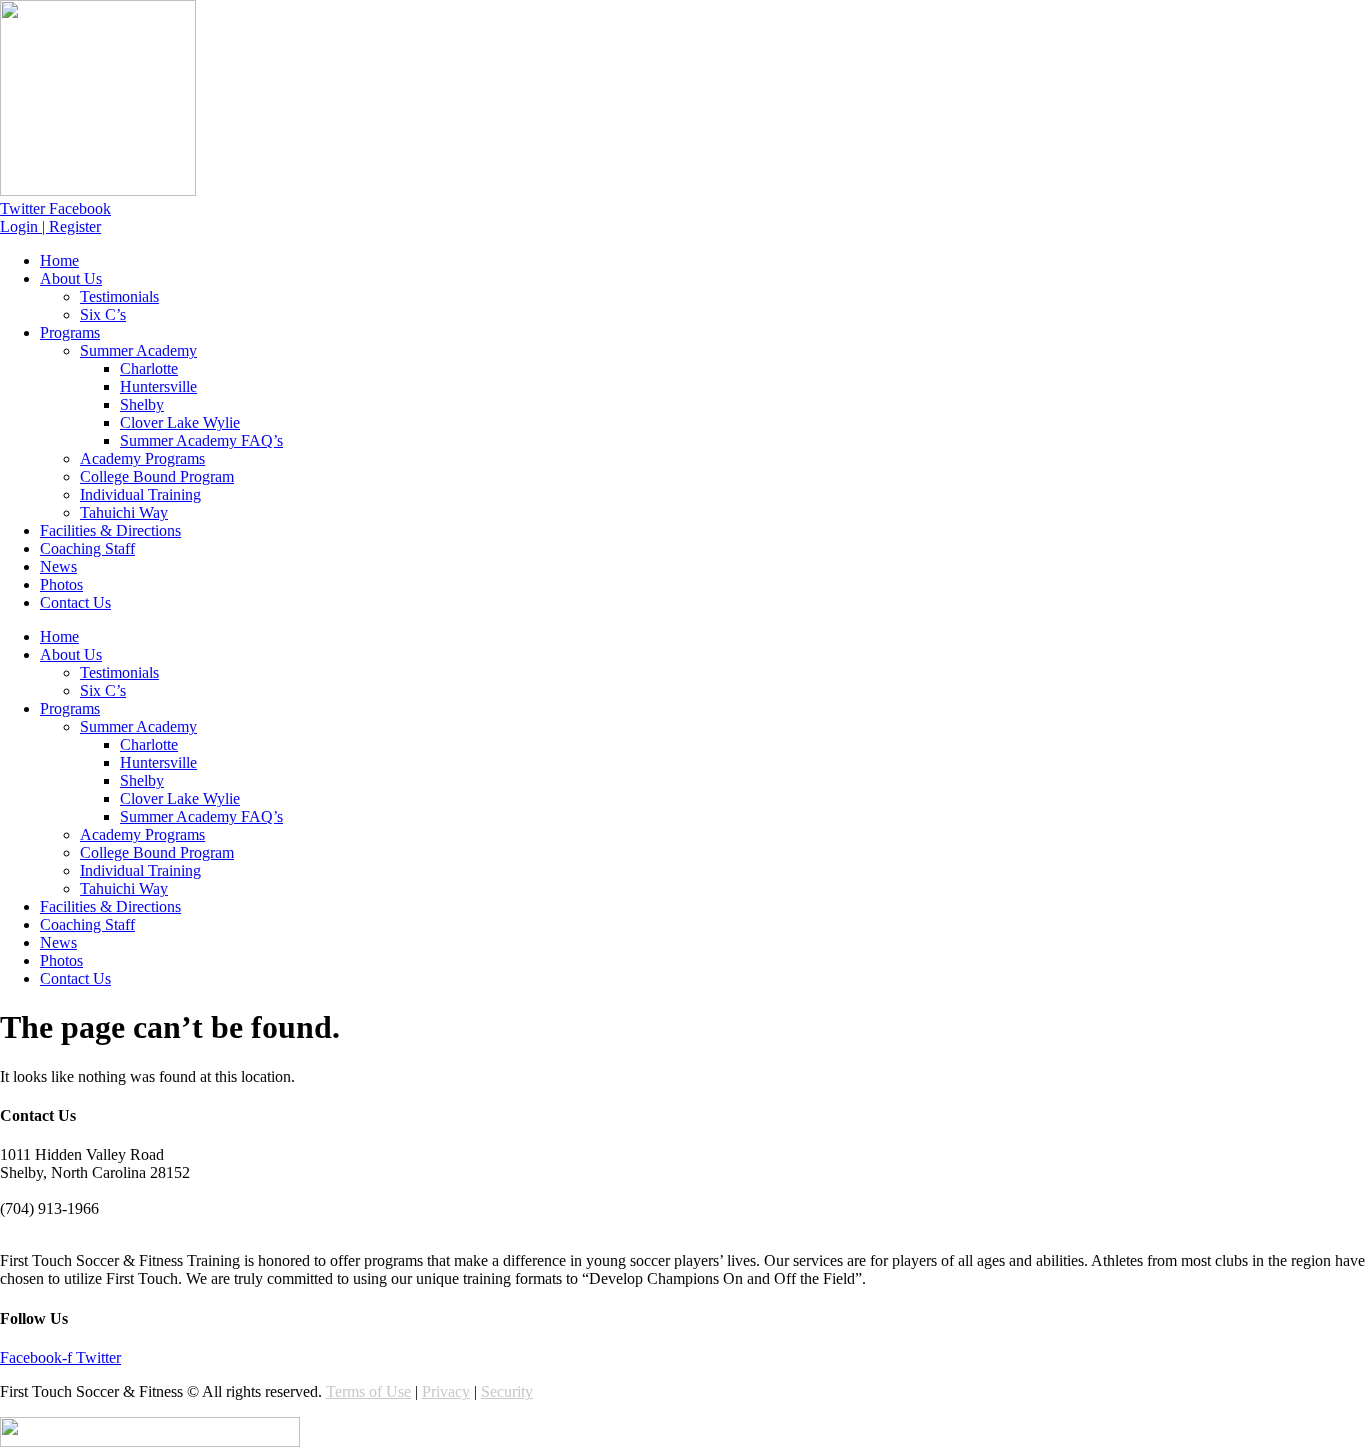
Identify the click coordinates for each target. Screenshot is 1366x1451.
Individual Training (140, 494)
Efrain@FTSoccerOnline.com (95, 1226)
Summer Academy (138, 350)
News (58, 566)
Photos (61, 584)
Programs (70, 332)
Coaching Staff (87, 548)
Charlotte (149, 368)
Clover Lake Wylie (180, 422)
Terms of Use (368, 1391)
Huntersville (158, 386)
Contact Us (75, 602)
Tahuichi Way (124, 512)
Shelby (142, 404)
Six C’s (103, 314)
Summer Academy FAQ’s (201, 440)
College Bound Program (157, 476)
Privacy (446, 1391)
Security (507, 1391)
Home (59, 260)
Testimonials (119, 296)
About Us (71, 278)
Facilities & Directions (110, 530)
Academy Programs (142, 458)
